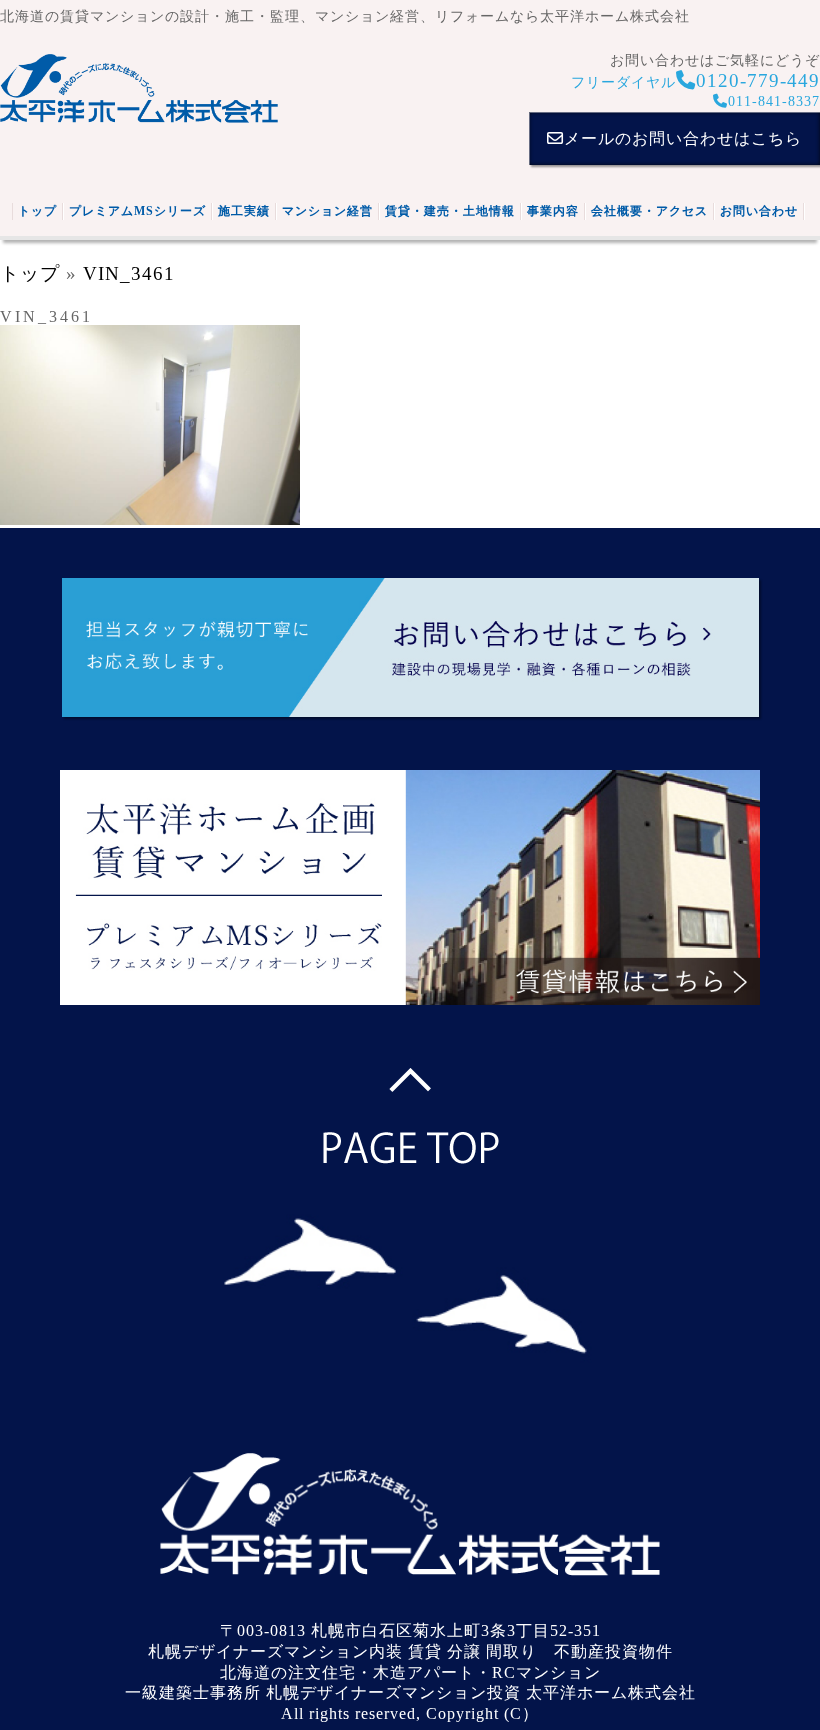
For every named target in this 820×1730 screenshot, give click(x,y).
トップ (37, 211)
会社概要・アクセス (649, 211)
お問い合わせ (759, 211)
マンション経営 (327, 211)
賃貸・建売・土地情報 (450, 211)
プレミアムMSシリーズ (137, 211)
